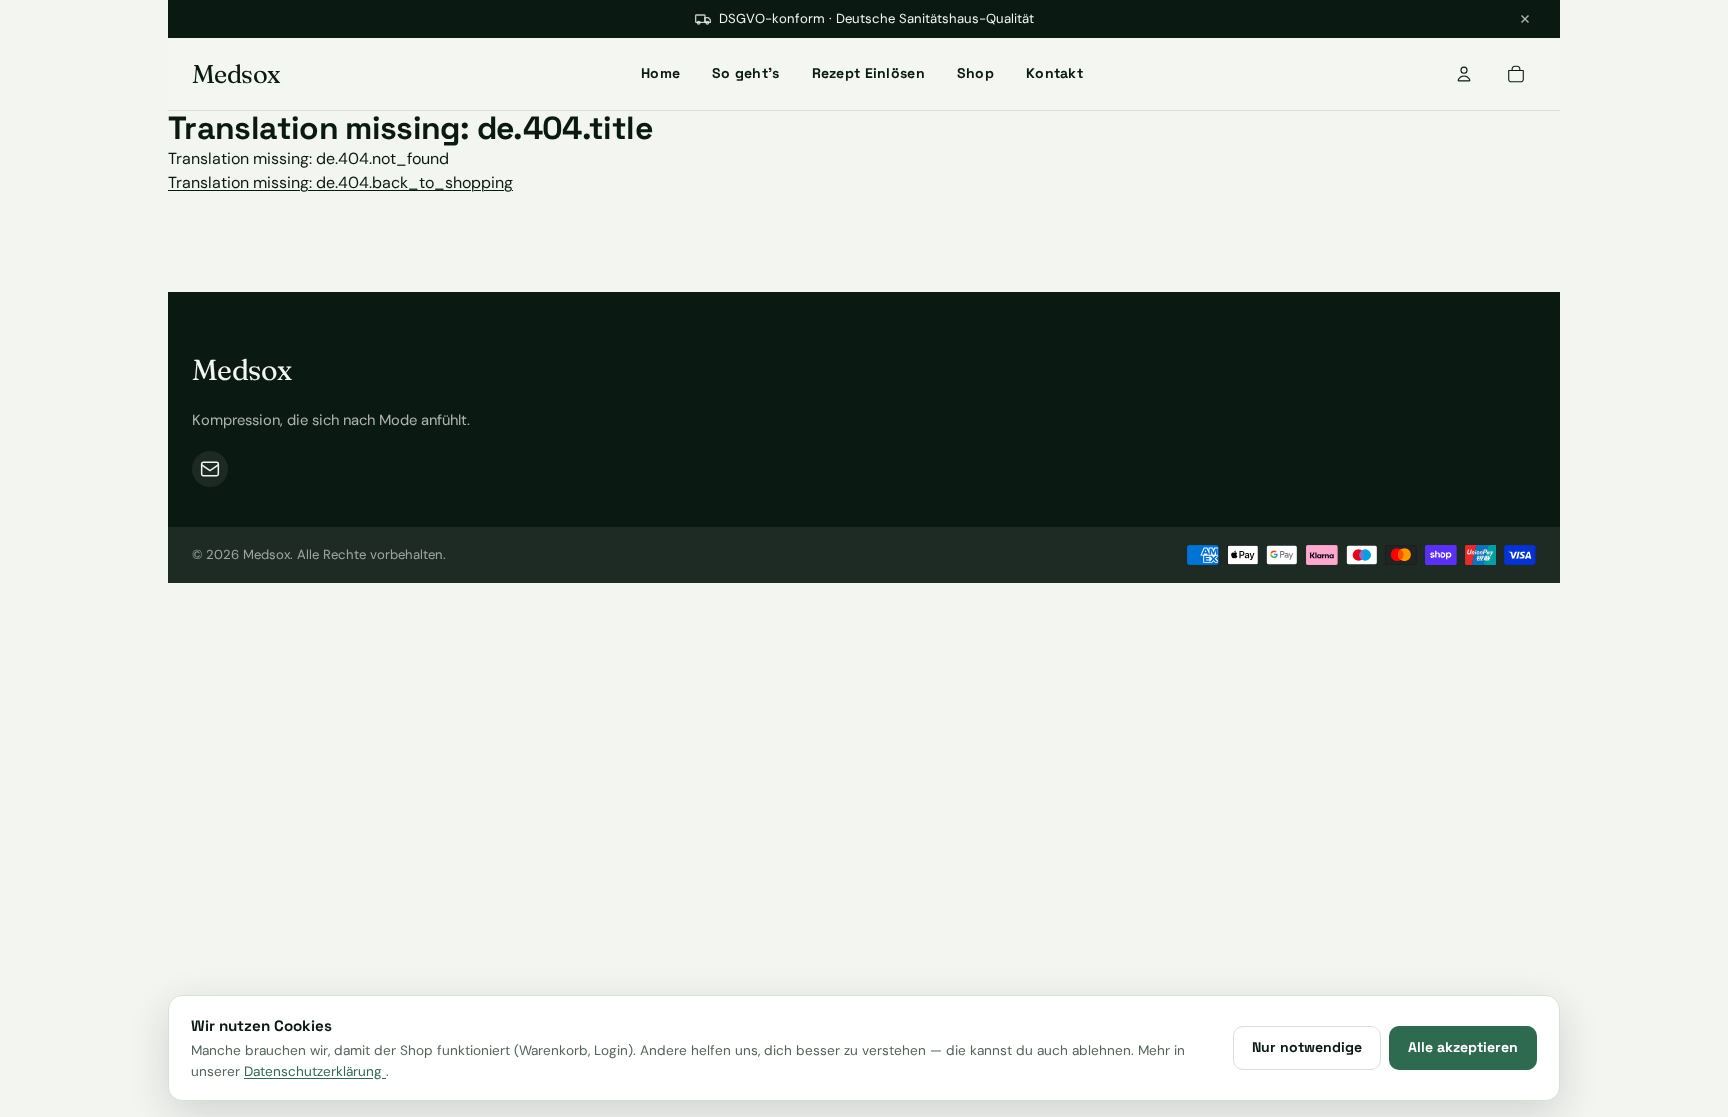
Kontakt (1054, 73)
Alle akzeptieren (1463, 1047)
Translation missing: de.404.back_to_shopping (340, 182)
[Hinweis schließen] (1525, 19)
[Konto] (1464, 74)
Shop (975, 73)
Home (660, 73)
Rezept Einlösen (868, 73)
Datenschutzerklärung (315, 1071)
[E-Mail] (210, 469)
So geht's (746, 73)
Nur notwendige (1307, 1047)
